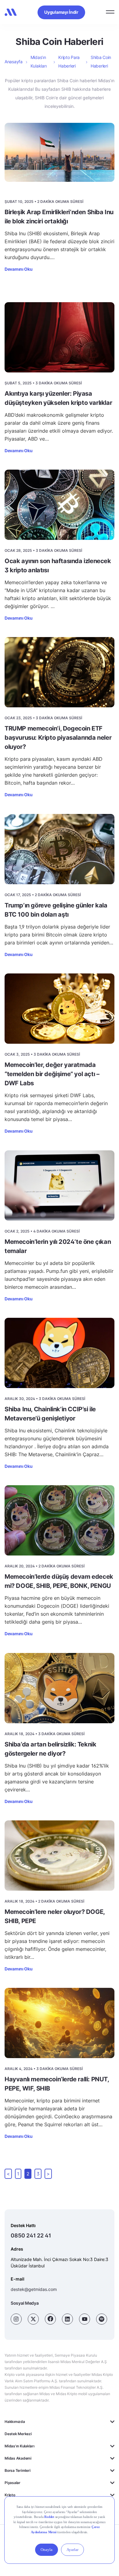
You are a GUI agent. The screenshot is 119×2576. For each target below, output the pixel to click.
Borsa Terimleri (17, 2470)
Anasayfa (14, 62)
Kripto (10, 2495)
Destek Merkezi (18, 2434)
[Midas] (11, 12)
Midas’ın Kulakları (38, 62)
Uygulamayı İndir (61, 12)
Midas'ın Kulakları (20, 2446)
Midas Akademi (18, 2458)
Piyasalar (13, 2483)
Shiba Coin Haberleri (101, 62)
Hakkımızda (15, 2422)
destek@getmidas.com (34, 2289)
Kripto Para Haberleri (69, 62)
